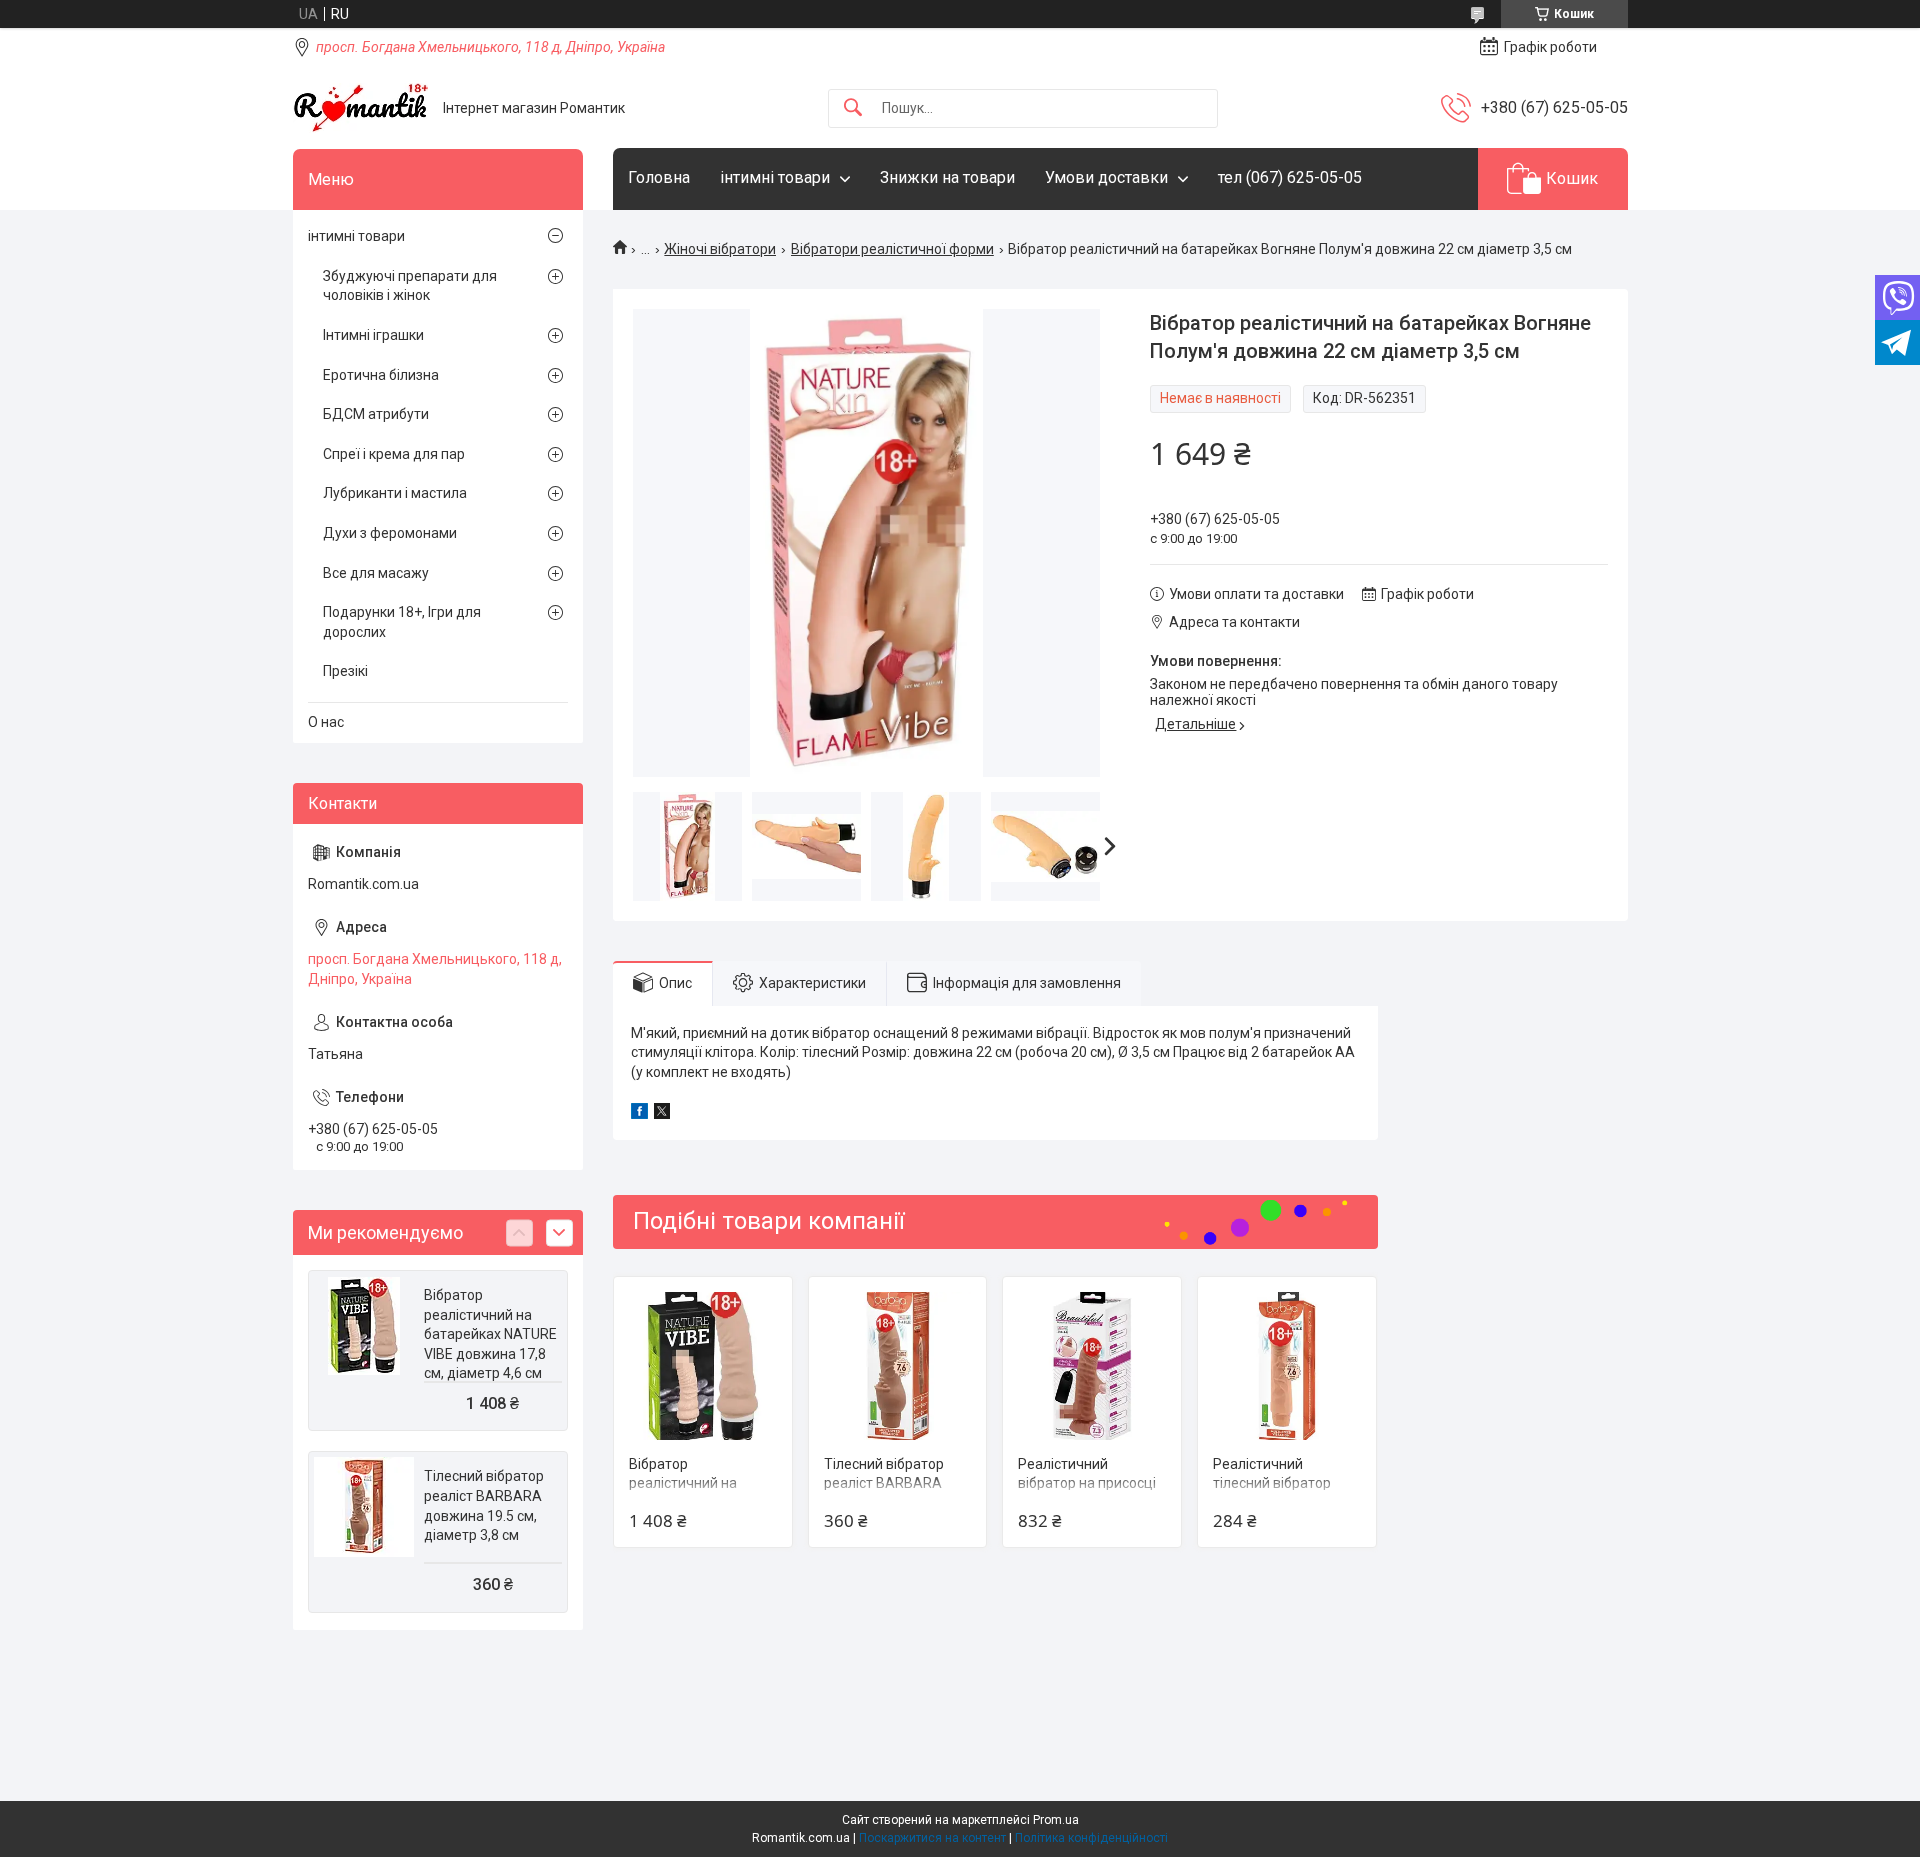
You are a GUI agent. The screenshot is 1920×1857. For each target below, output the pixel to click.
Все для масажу (376, 573)
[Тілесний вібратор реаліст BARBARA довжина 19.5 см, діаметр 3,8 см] (898, 1366)
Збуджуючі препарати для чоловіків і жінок (410, 286)
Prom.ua (1056, 1820)
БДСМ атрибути (376, 414)
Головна (659, 177)
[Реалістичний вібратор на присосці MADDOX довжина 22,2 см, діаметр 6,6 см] (1092, 1366)
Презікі (345, 671)
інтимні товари (775, 177)
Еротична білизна (381, 375)
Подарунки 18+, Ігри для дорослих (402, 622)
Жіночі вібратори (720, 249)
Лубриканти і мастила (395, 493)
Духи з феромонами (390, 533)
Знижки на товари (947, 177)
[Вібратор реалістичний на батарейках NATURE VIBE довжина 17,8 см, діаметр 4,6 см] (703, 1366)
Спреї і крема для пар (394, 454)
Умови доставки (1106, 177)
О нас (326, 722)
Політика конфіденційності (1091, 1838)
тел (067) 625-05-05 (1290, 177)
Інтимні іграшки (373, 335)
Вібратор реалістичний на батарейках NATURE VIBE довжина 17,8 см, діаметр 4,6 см (490, 1334)
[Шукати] (853, 108)
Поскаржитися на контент (932, 1838)
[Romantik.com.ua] (360, 108)
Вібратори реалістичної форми (892, 249)
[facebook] (639, 1114)
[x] (662, 1114)
